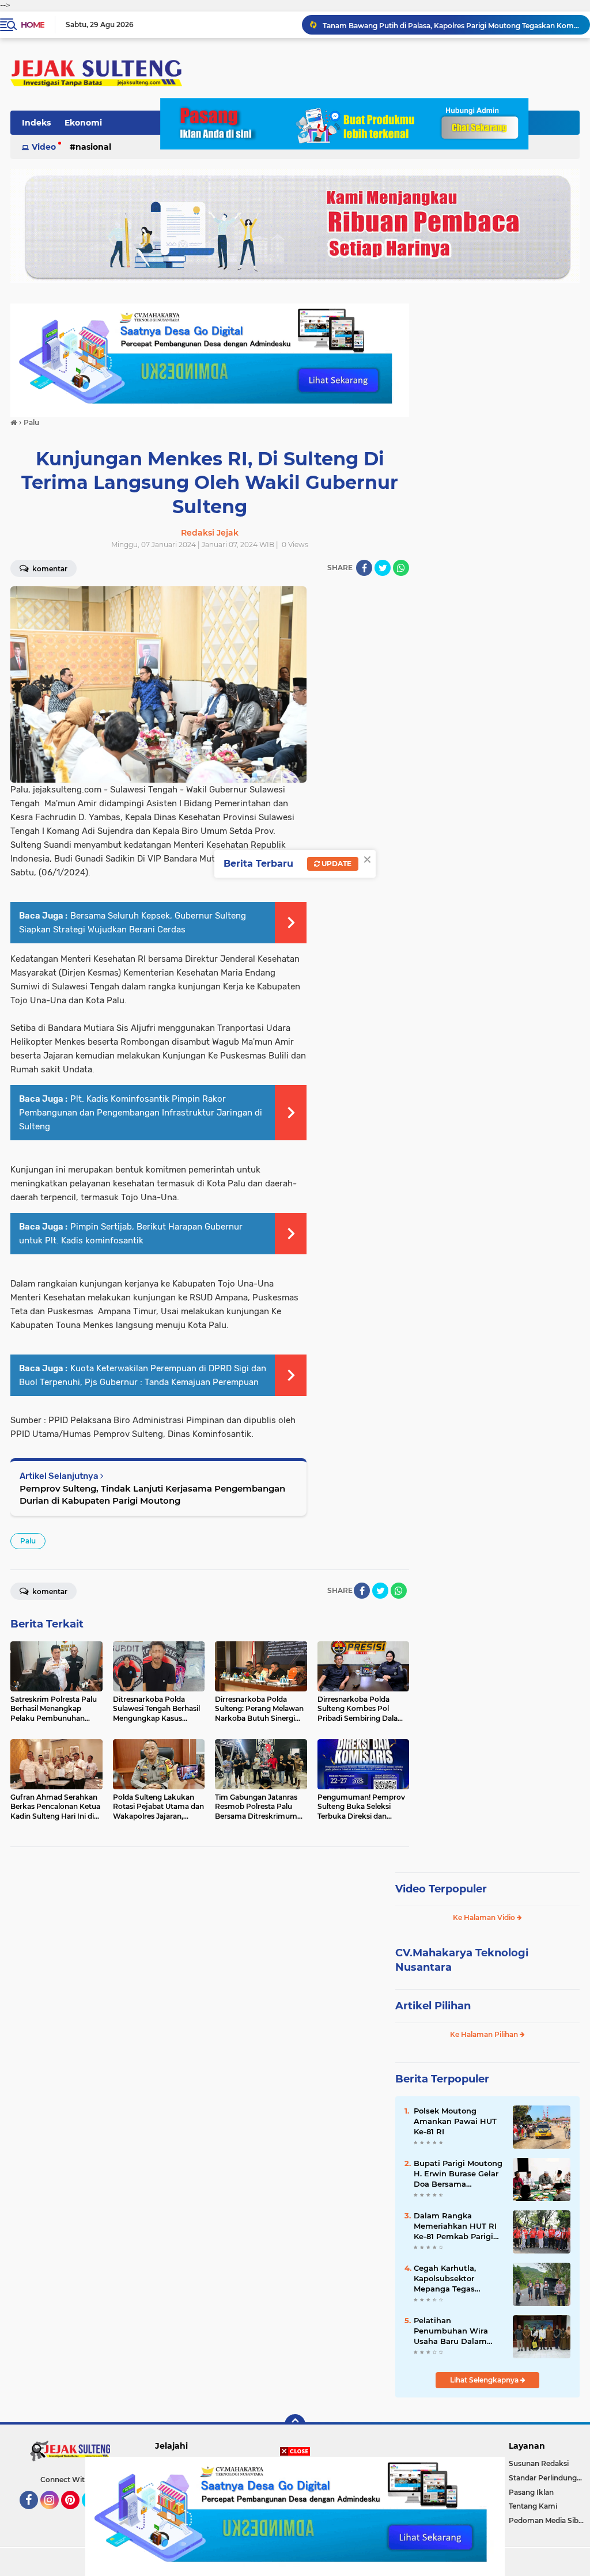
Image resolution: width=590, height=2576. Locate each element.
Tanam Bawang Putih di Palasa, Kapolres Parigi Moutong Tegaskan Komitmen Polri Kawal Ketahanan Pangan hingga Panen (451, 24)
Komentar (49, 569)
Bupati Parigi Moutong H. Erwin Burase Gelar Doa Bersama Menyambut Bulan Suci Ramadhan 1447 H (458, 2174)
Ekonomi (83, 123)
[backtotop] (295, 2425)
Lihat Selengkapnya (485, 2380)
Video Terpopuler (441, 1889)
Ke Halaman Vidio (485, 1917)
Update (336, 864)
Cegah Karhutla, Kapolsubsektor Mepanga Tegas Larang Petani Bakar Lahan (453, 2279)
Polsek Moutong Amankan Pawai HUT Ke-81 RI (455, 2121)
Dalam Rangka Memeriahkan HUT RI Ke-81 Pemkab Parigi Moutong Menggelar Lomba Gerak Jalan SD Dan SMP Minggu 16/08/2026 (458, 2226)
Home (33, 25)
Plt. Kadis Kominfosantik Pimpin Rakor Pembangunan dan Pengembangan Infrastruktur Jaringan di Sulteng (141, 1113)
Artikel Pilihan (433, 2006)
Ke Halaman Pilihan (485, 2034)
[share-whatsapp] (401, 568)
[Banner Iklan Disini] (295, 2516)
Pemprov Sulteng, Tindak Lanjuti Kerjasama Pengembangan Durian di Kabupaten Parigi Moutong (152, 1494)
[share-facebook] (364, 568)
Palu (28, 1541)
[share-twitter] (383, 568)
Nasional (93, 147)
